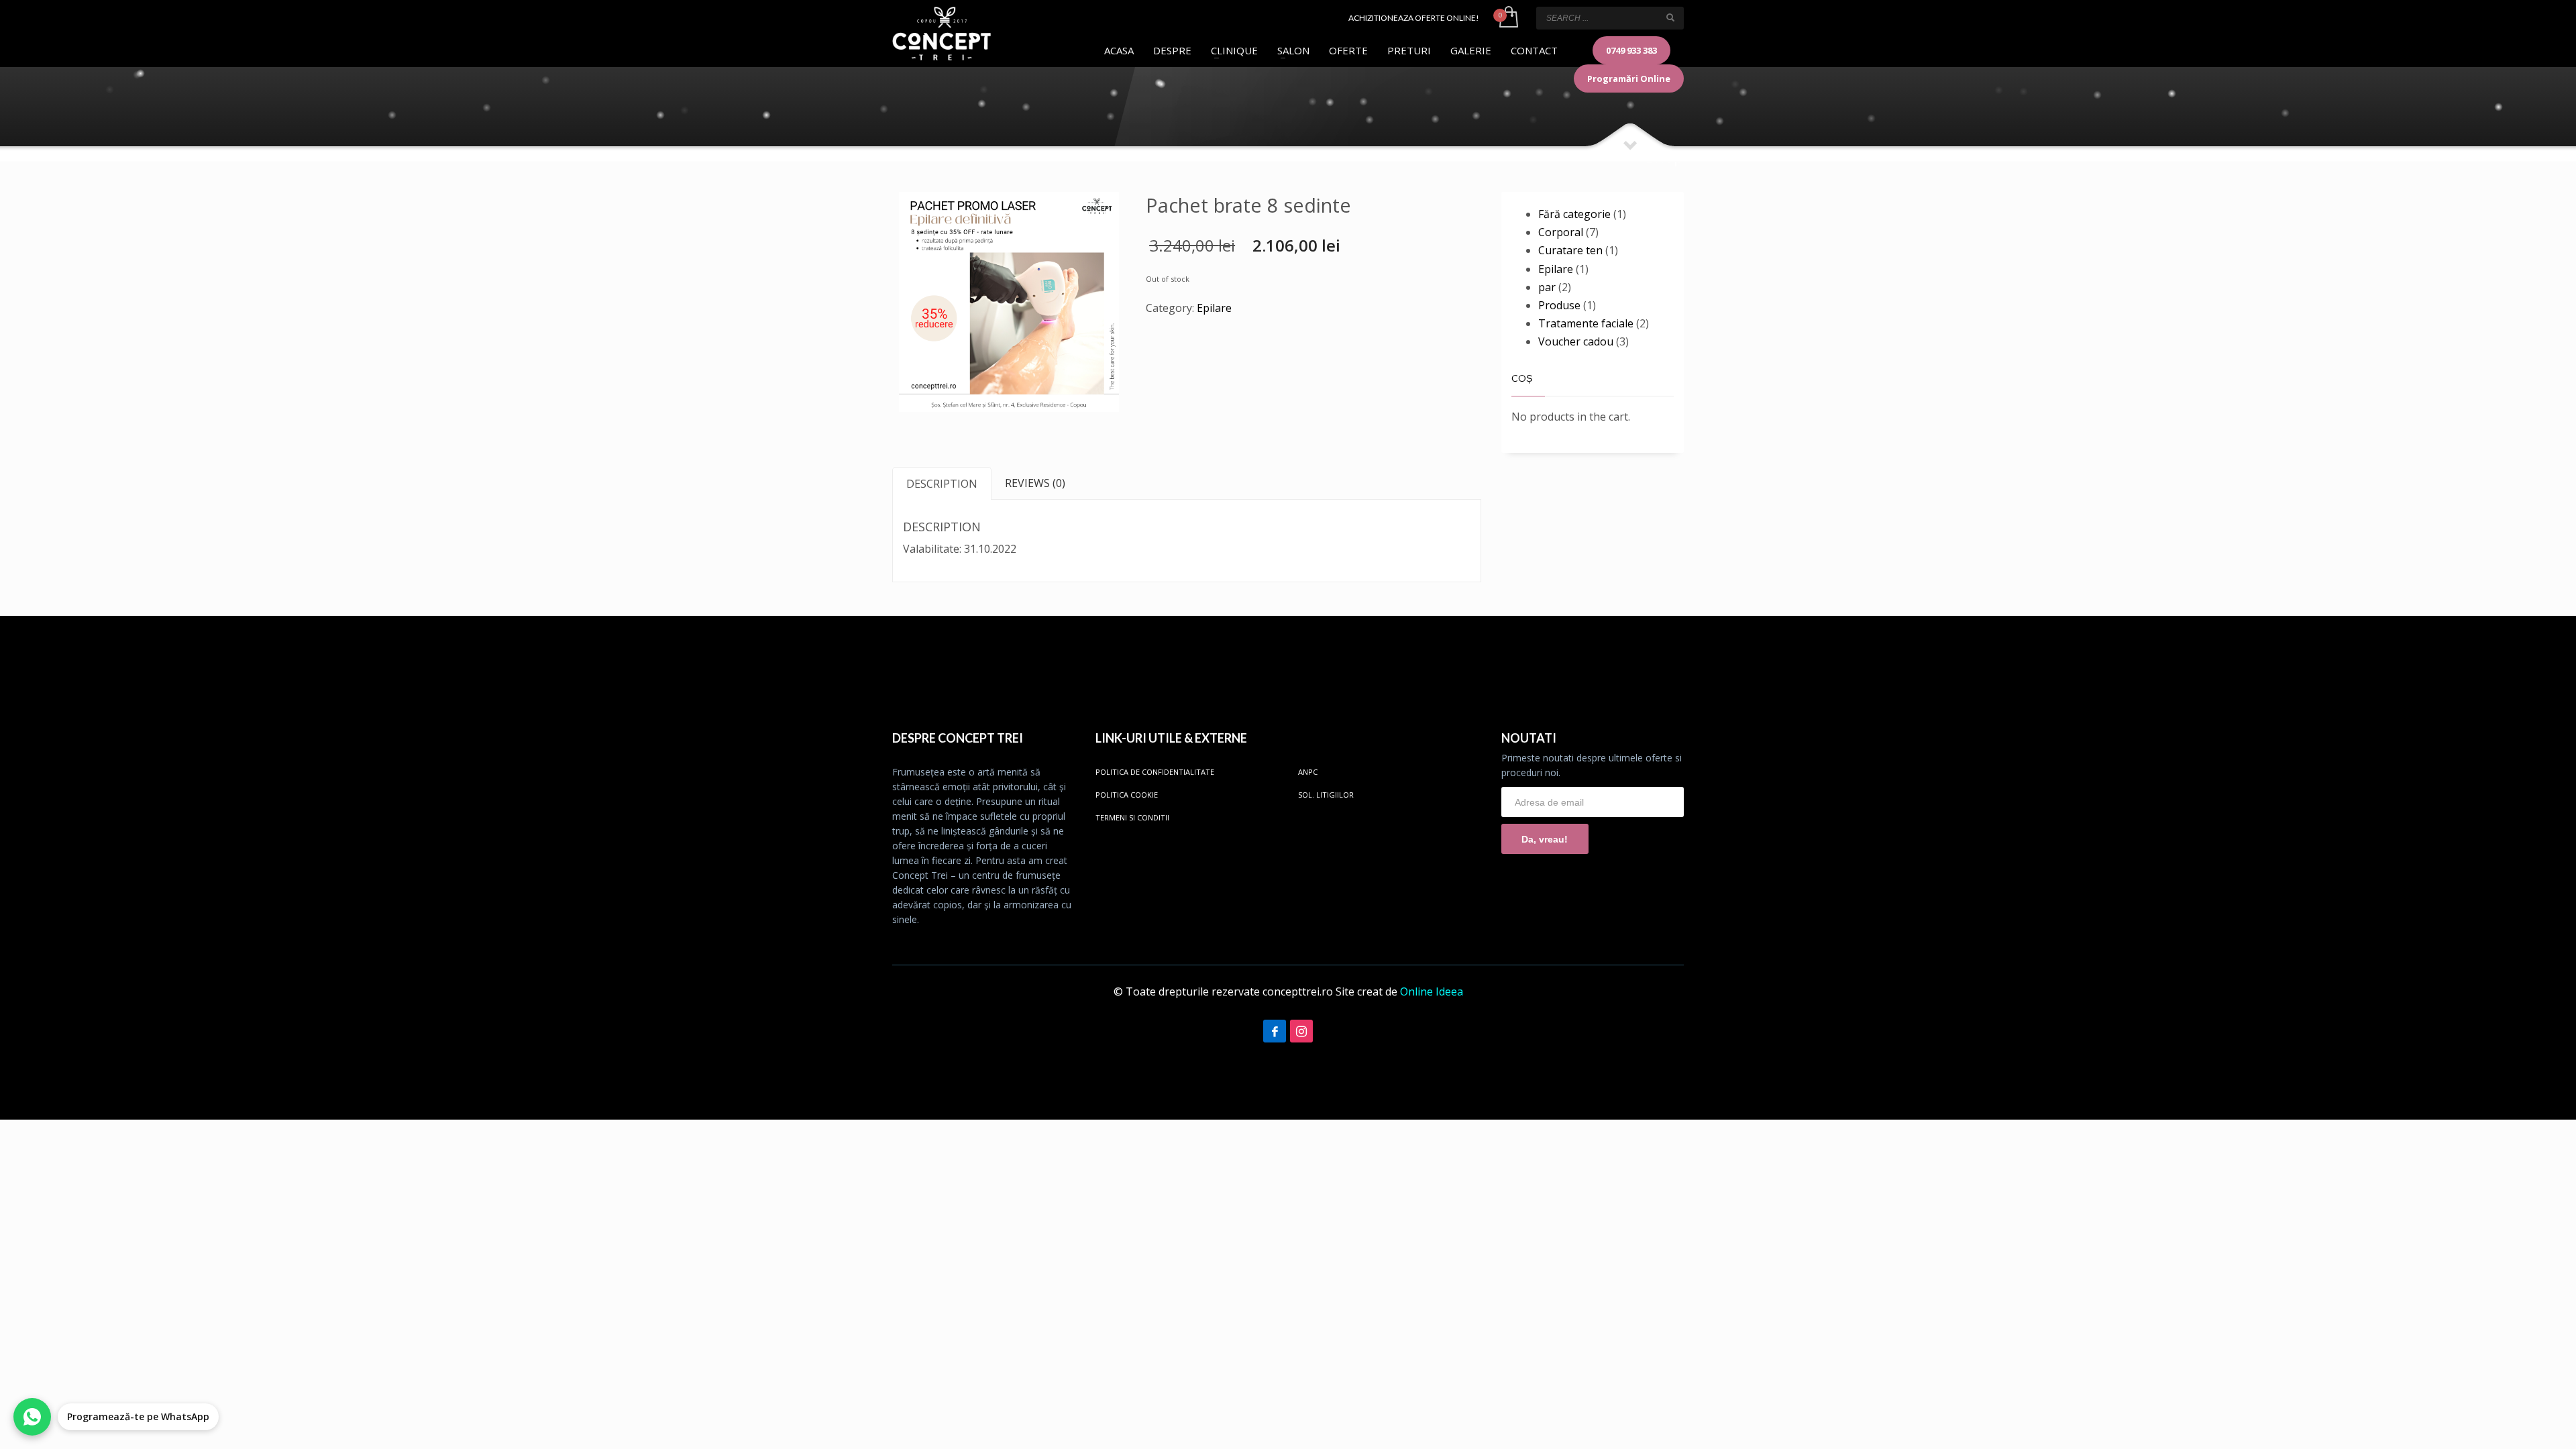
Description (942, 484)
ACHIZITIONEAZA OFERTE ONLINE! (1414, 18)
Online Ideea (1432, 991)
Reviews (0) (1035, 483)
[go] (1670, 17)
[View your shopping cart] (1508, 18)
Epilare (1214, 308)
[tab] (942, 483)
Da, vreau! (1545, 839)
